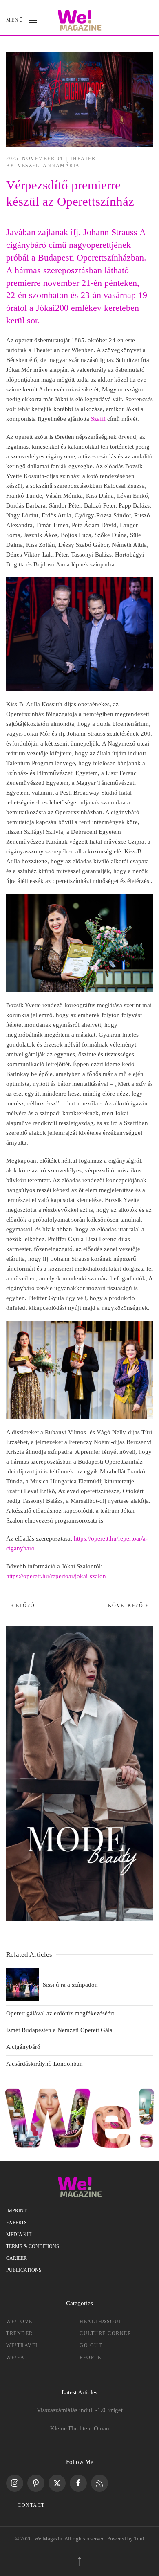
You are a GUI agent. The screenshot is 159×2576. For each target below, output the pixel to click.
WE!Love (19, 2322)
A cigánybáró (23, 2047)
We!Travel (23, 2345)
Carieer (17, 2258)
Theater (83, 159)
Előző (25, 1606)
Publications (24, 2270)
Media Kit (19, 2235)
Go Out (91, 2345)
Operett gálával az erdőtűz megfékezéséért (60, 2013)
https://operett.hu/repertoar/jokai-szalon (56, 1576)
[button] (21, 20)
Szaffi (98, 419)
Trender (20, 2333)
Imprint (16, 2211)
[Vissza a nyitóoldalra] (80, 20)
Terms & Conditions (33, 2246)
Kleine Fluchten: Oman (80, 2428)
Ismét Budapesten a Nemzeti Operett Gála (59, 2030)
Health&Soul (101, 2322)
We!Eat (17, 2358)
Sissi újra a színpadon (70, 1985)
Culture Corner (105, 2333)
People (90, 2358)
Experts (17, 2223)
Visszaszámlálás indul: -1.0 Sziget (80, 2410)
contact (31, 2505)
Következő (126, 1606)
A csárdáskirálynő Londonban (44, 2064)
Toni (139, 2539)
